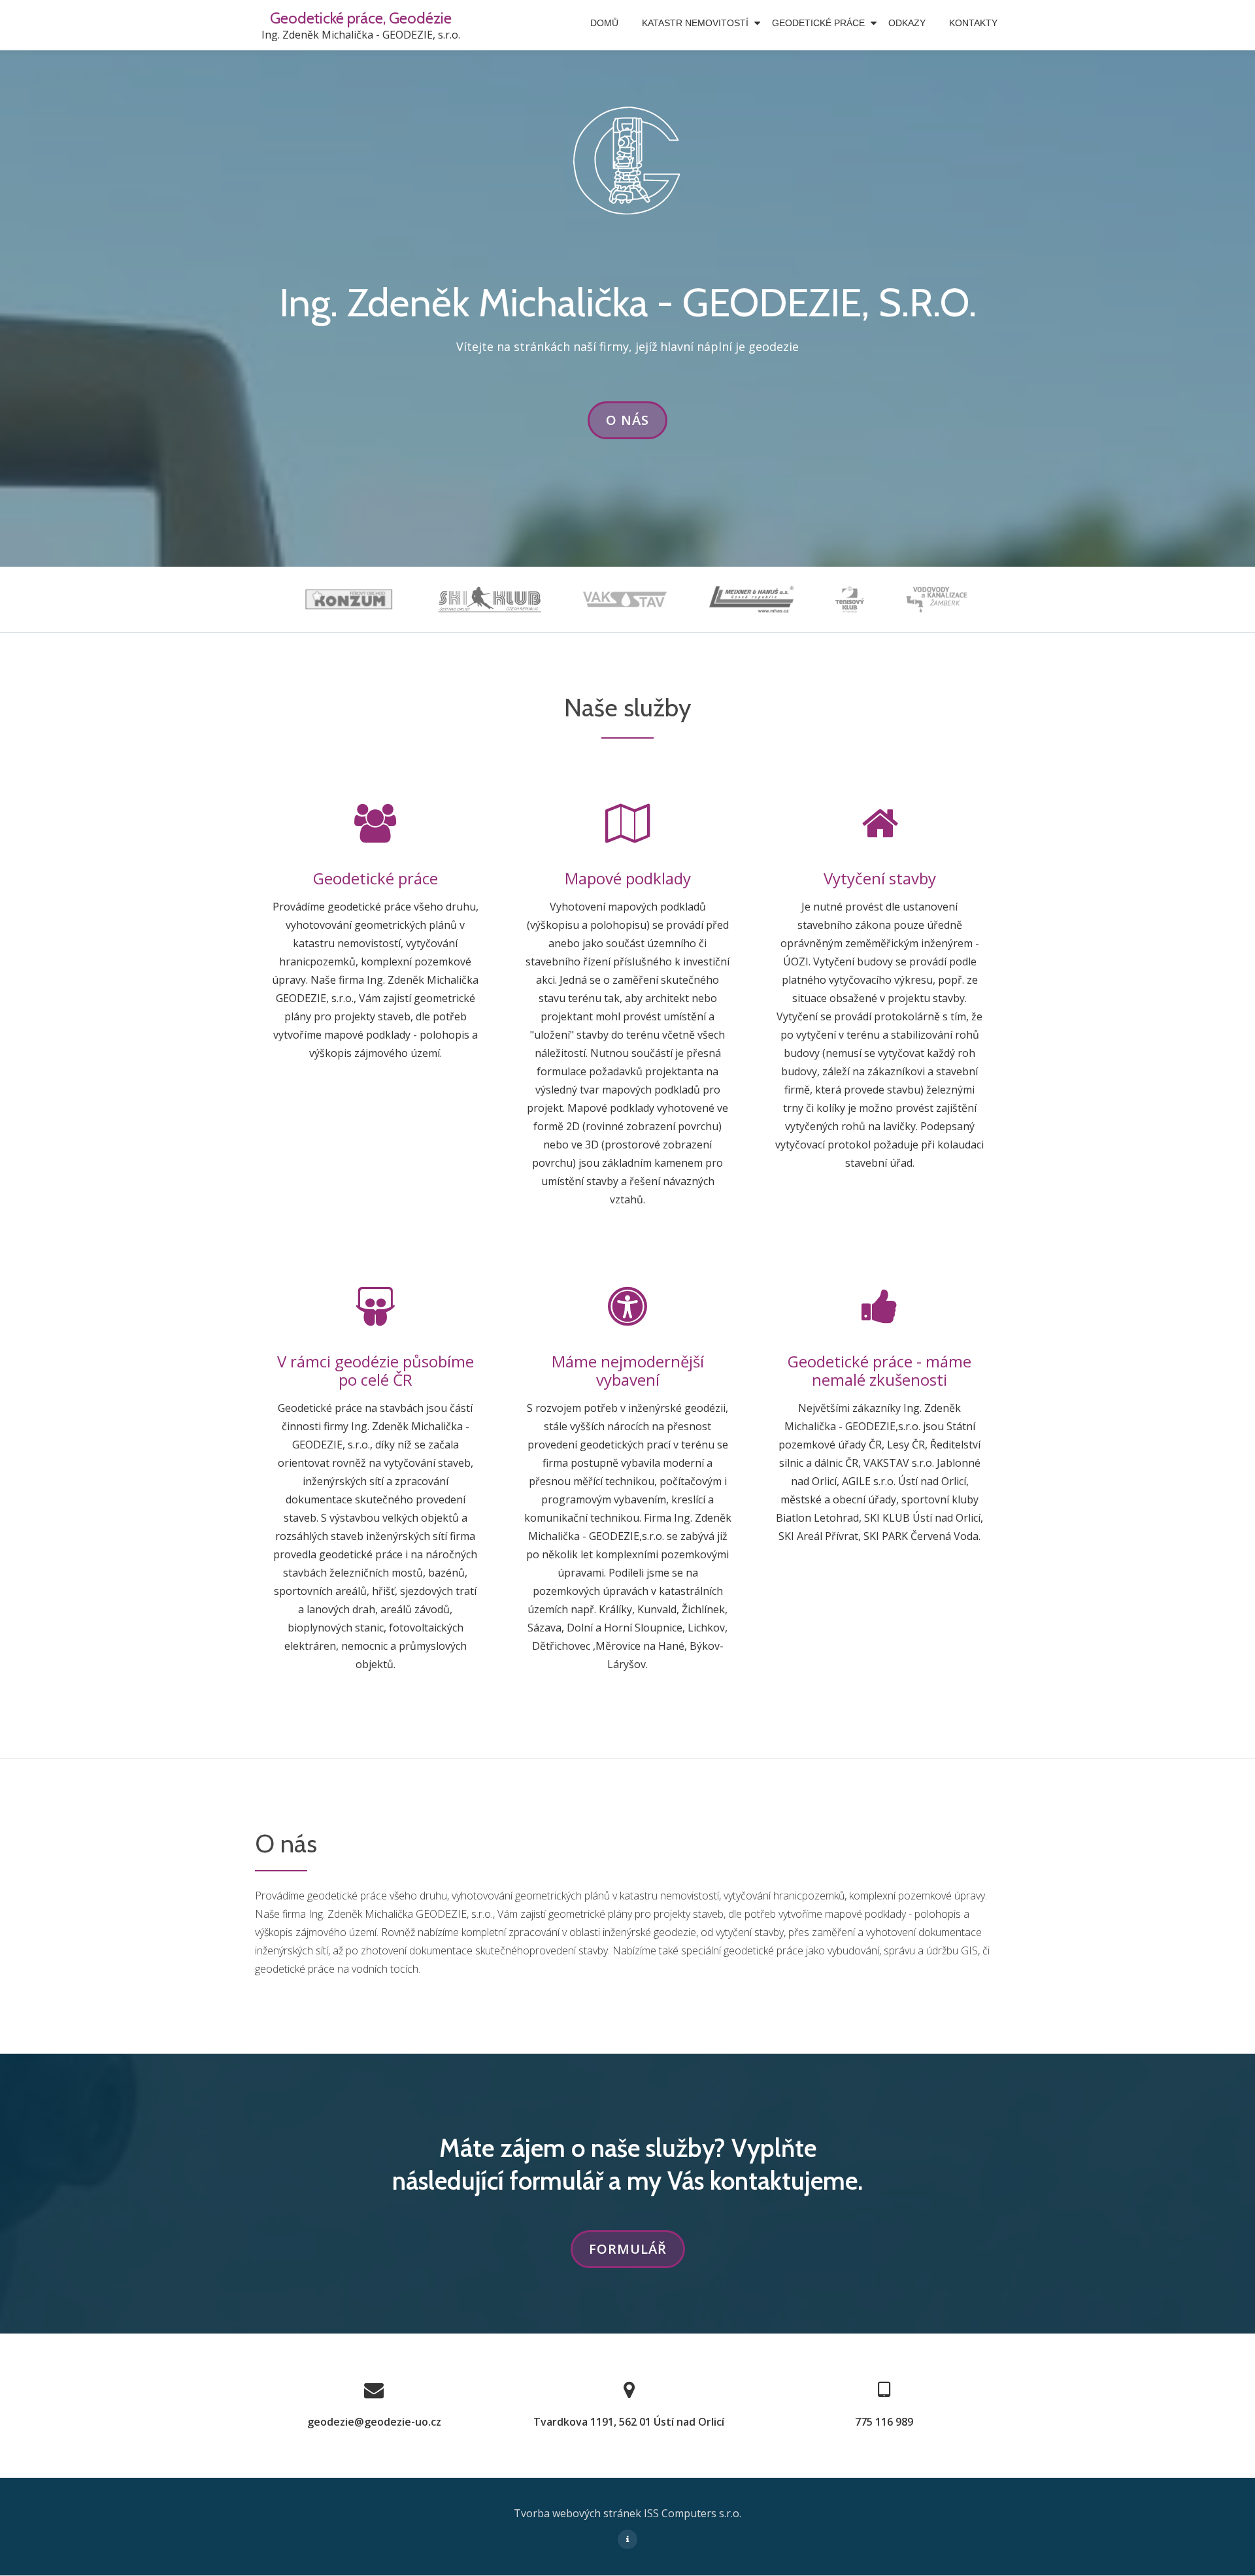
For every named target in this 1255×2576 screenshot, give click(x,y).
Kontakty (973, 23)
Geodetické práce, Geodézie (361, 18)
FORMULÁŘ (637, 2254)
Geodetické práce (818, 23)
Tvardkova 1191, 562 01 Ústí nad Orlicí (629, 2422)
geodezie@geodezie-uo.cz (374, 2422)
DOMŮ (604, 23)
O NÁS (637, 425)
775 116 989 (884, 2422)
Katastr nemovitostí (695, 23)
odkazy (907, 23)
